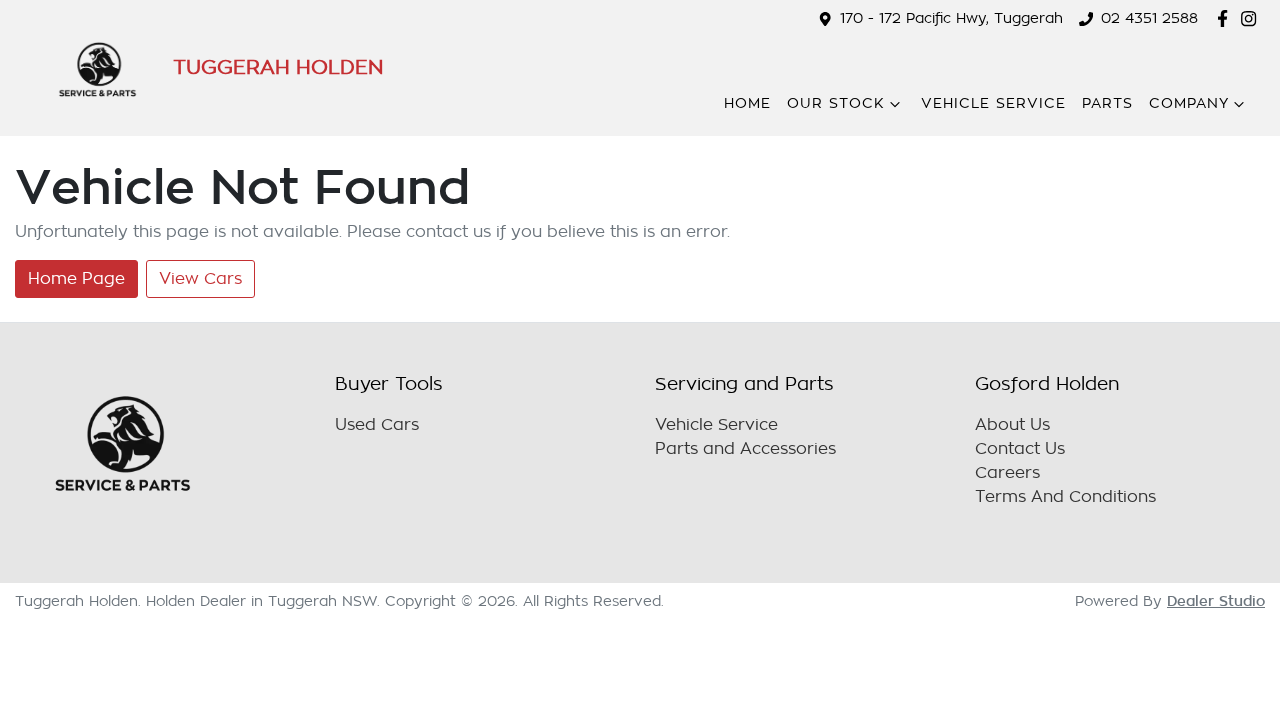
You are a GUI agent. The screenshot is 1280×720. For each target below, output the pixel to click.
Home (747, 103)
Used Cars (377, 425)
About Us (1012, 425)
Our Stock (836, 103)
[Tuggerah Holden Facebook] (1226, 18)
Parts (1107, 103)
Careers (1007, 473)
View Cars (200, 279)
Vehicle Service (993, 103)
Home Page (76, 279)
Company (1189, 103)
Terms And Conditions (1065, 497)
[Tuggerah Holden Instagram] (1252, 18)
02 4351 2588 (1149, 18)
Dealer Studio (1216, 601)
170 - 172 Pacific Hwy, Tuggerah (951, 18)
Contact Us (1020, 449)
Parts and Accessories (745, 449)
